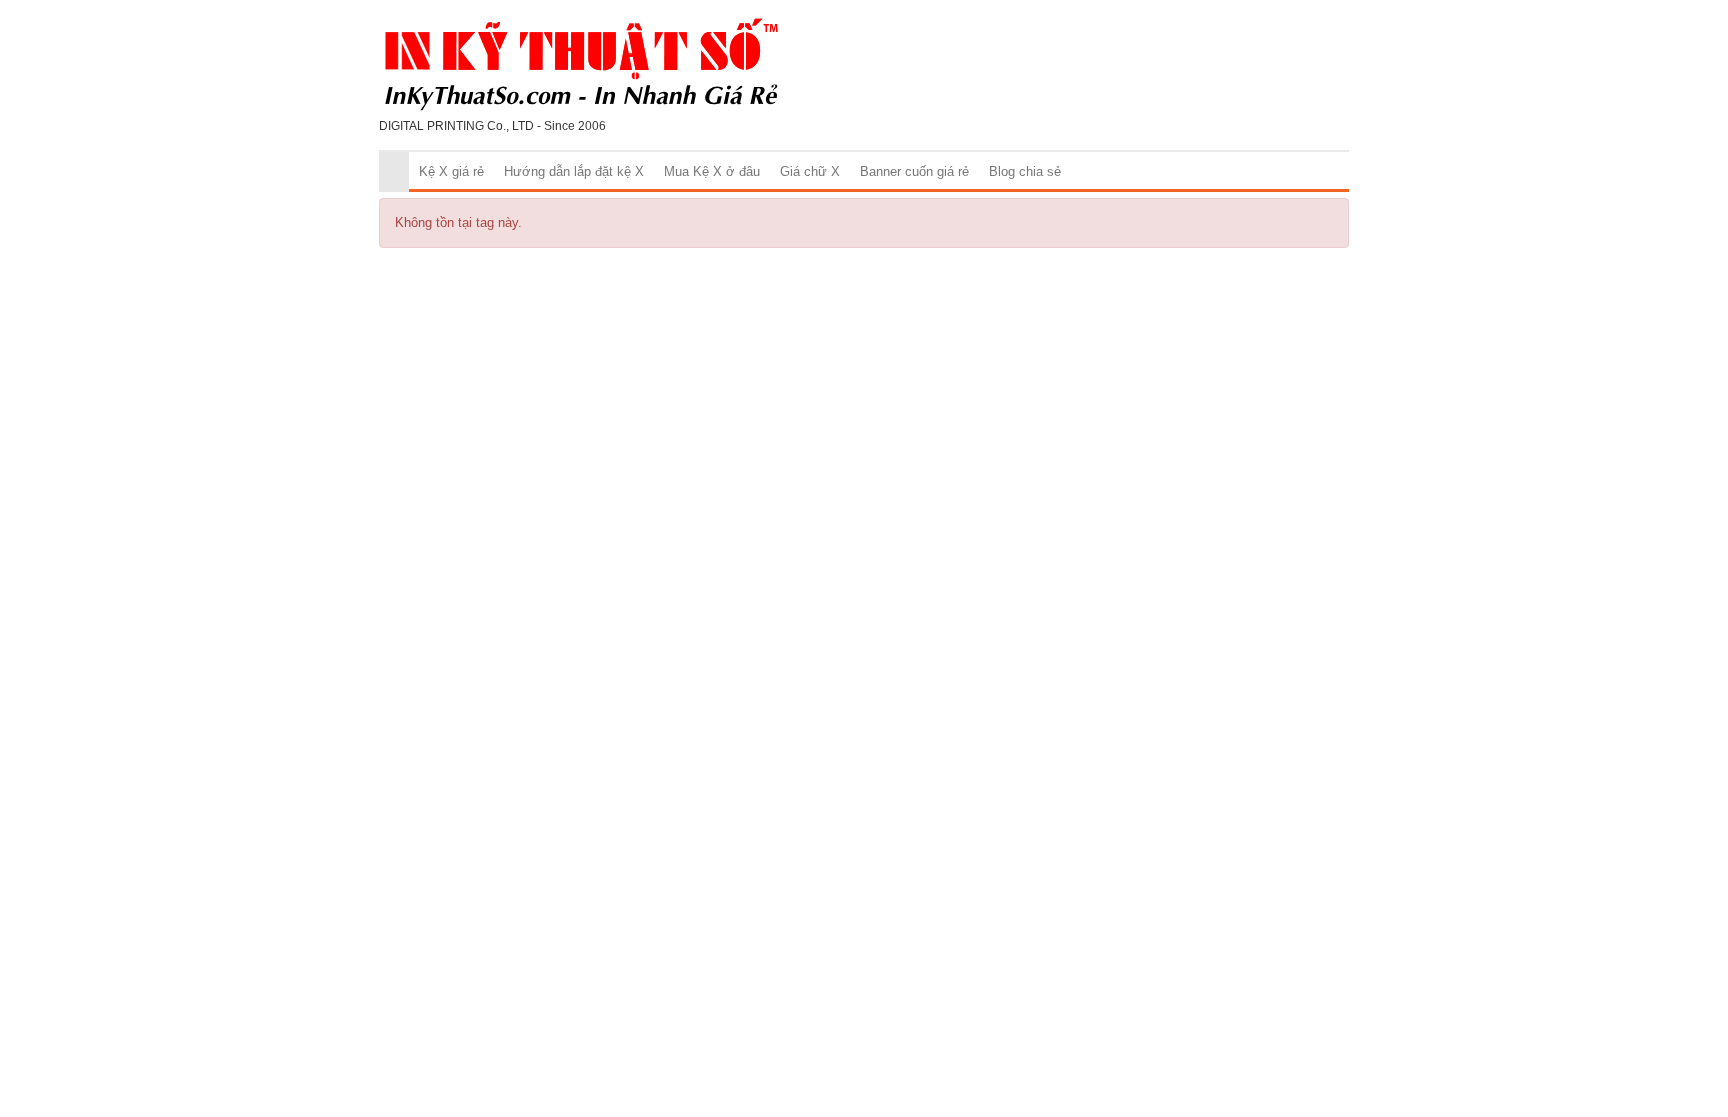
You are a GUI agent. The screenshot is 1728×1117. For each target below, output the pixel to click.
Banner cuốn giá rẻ (914, 171)
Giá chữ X (810, 171)
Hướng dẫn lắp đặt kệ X (574, 171)
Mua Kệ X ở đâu (712, 171)
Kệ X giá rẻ (451, 171)
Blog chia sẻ (1025, 171)
